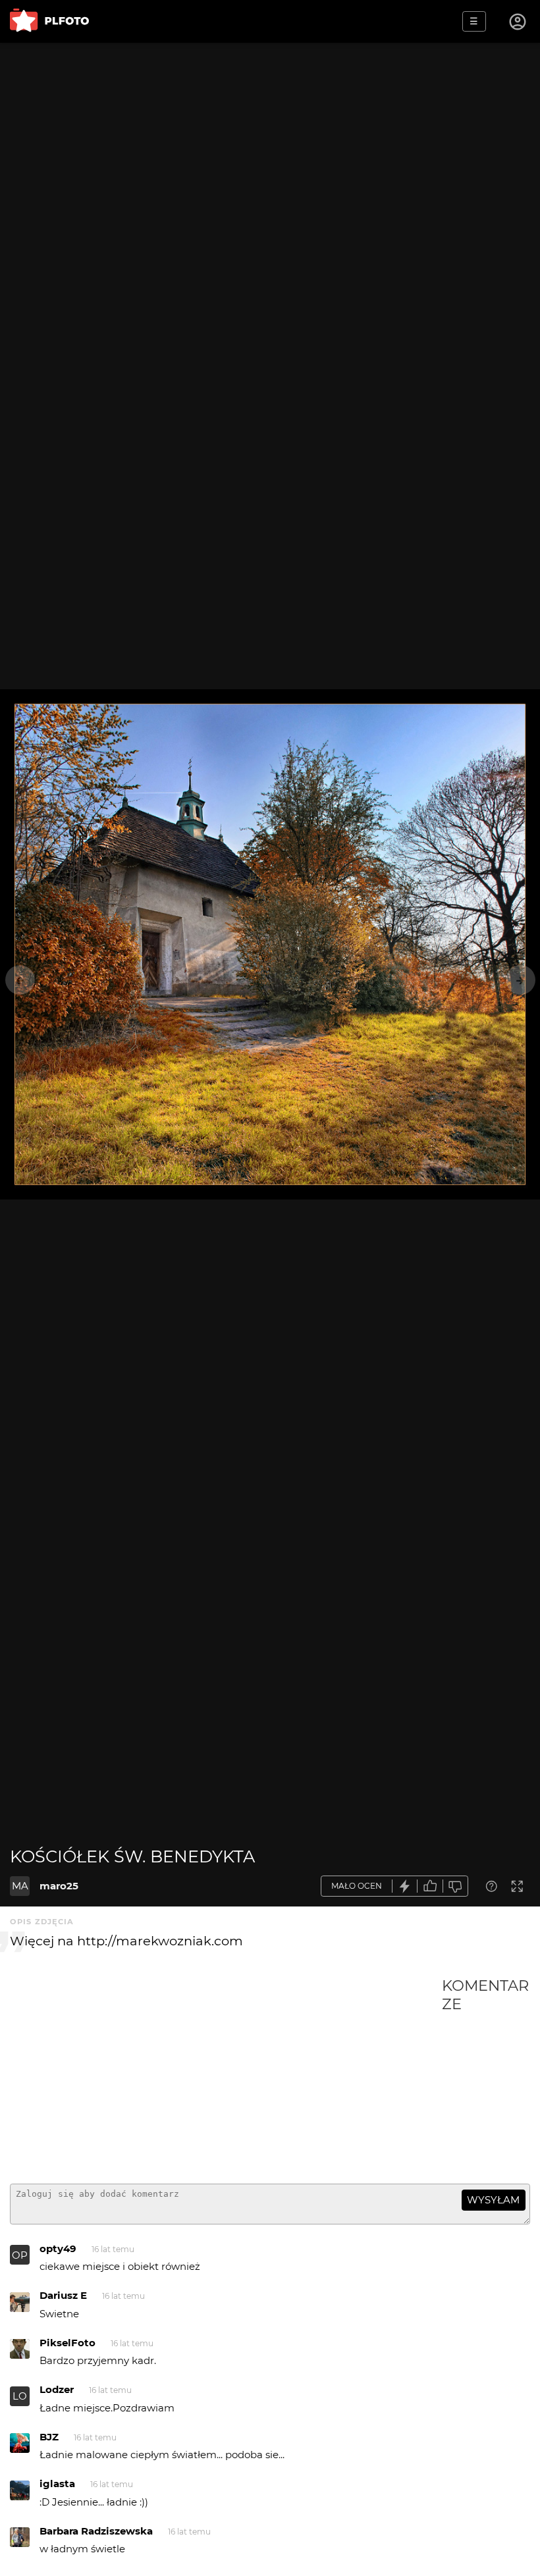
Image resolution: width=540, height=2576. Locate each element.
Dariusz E (63, 2295)
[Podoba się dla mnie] (430, 1886)
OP (20, 2255)
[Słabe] (456, 1886)
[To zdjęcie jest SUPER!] (405, 1886)
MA (20, 1886)
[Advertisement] (226, 2075)
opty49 (58, 2248)
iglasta (57, 2484)
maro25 (59, 1886)
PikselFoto (67, 2343)
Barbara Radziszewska (96, 2531)
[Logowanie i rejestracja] (518, 22)
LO (20, 2396)
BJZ (49, 2437)
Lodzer (57, 2389)
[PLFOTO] (49, 21)
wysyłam (493, 2200)
